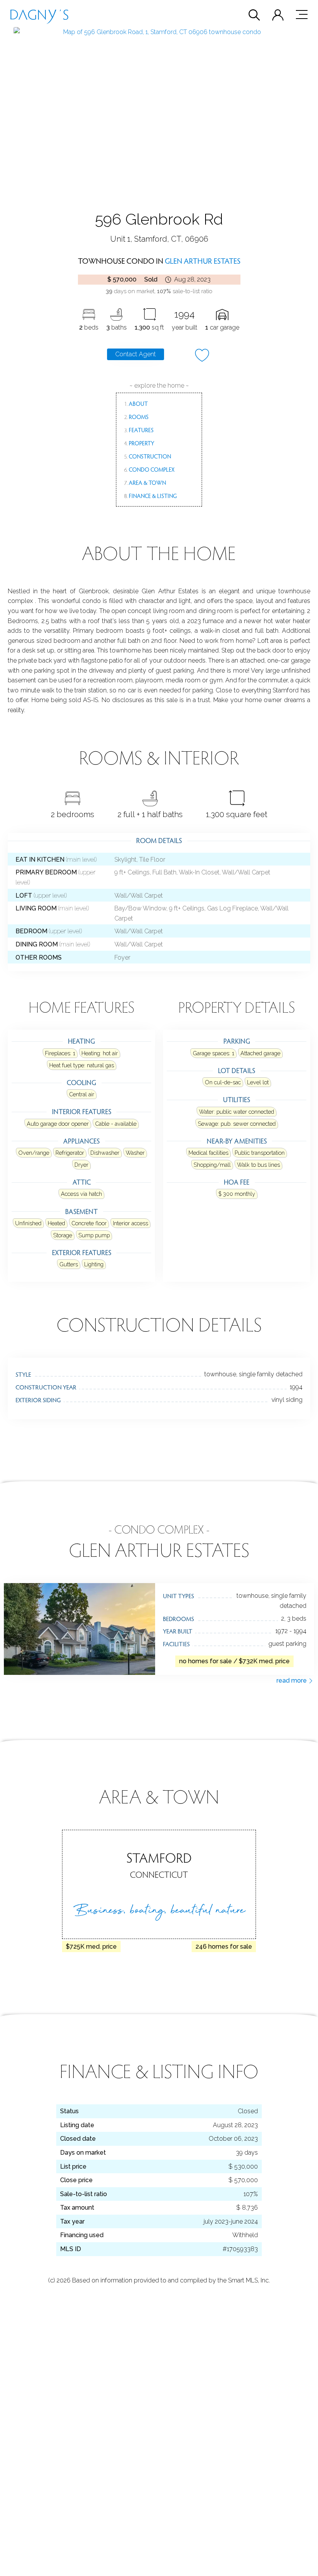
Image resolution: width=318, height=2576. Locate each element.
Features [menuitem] (139, 430)
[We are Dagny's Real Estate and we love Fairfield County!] (39, 15)
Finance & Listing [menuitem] (150, 496)
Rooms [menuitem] (136, 417)
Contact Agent (136, 354)
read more (292, 1680)
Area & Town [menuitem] (145, 483)
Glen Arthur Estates (203, 261)
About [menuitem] (136, 404)
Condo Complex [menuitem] (149, 469)
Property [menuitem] (139, 443)
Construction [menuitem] (148, 456)
